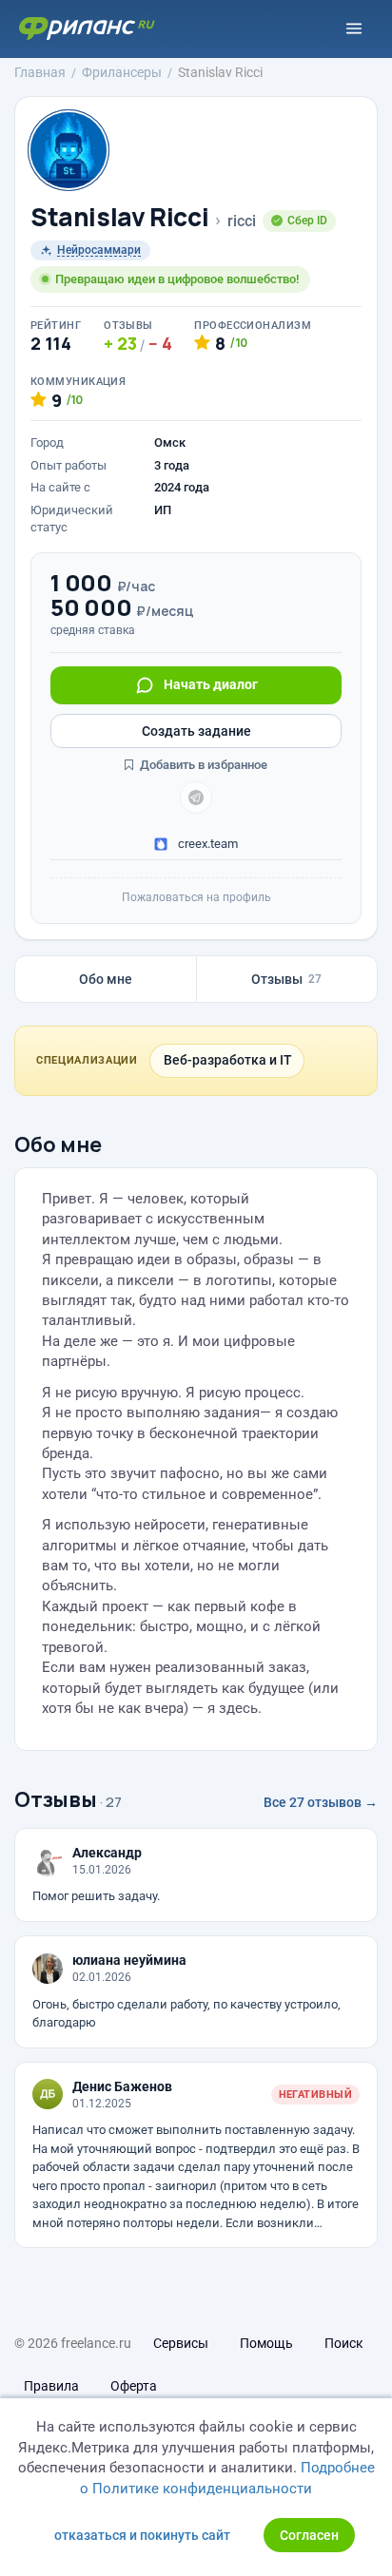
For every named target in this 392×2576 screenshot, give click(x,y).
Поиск (344, 2343)
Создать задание (196, 731)
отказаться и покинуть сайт (142, 2535)
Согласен (309, 2535)
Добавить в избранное (202, 765)
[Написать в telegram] (196, 798)
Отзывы (286, 979)
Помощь (266, 2343)
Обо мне (106, 979)
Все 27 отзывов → (321, 1802)
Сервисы (181, 2343)
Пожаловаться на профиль (196, 897)
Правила (51, 2386)
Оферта (134, 2386)
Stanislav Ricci (119, 217)
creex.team (206, 844)
